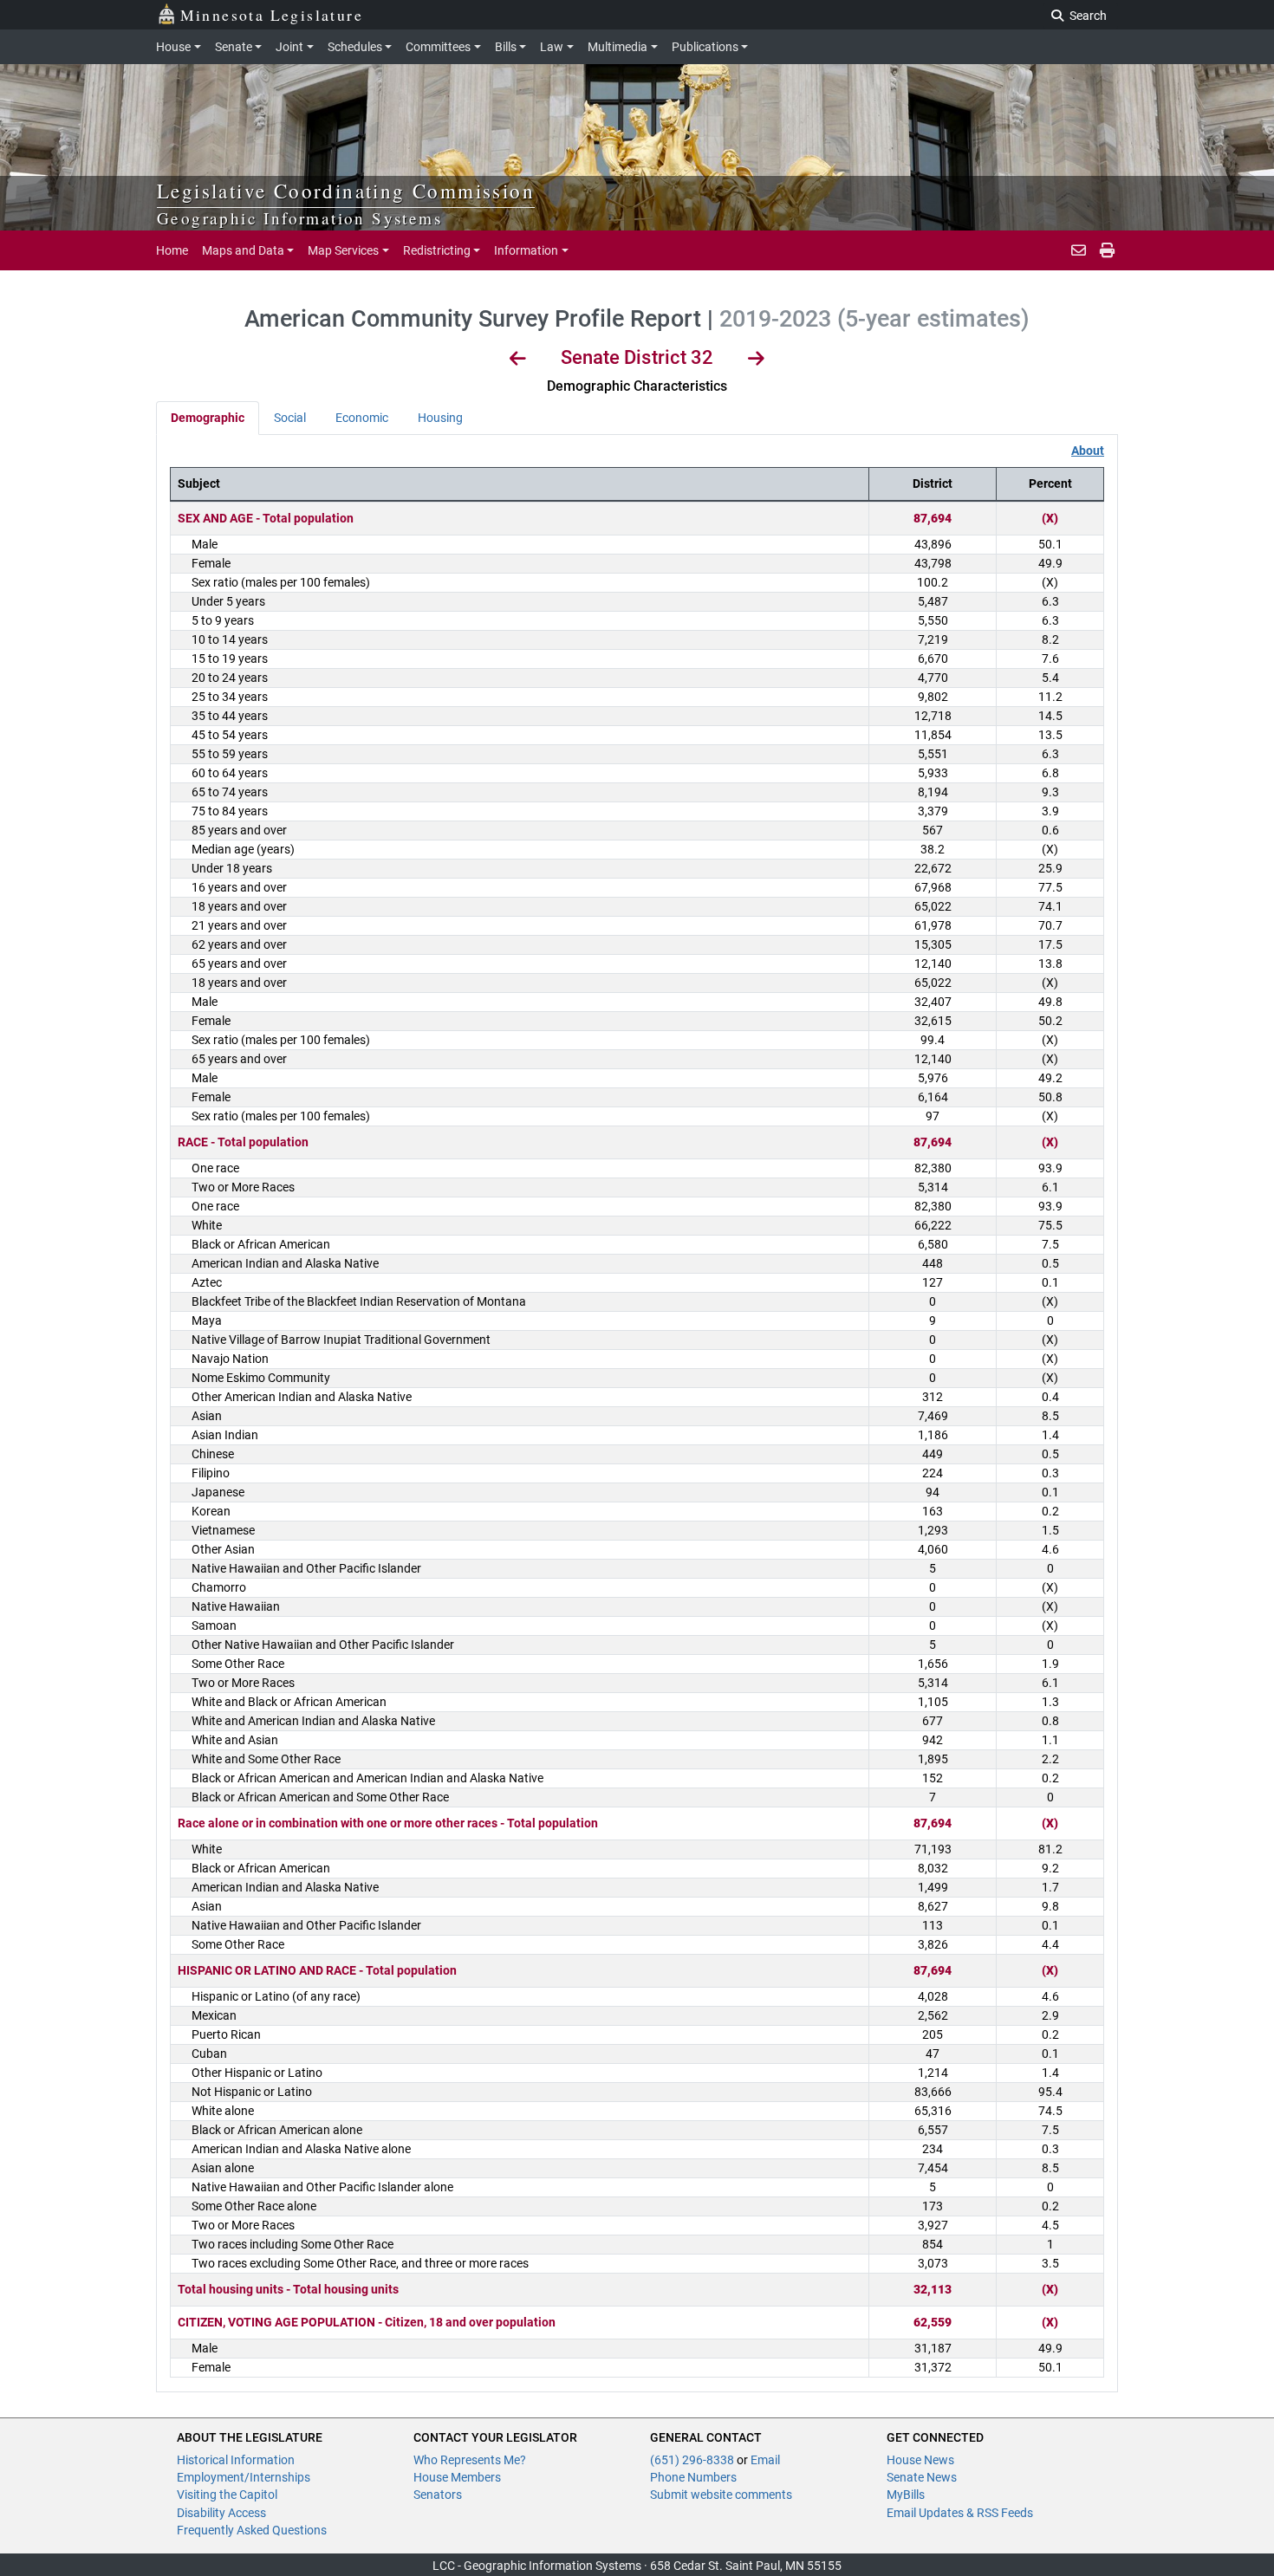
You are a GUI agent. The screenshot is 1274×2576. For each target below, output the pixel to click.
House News (920, 2460)
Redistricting (437, 250)
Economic (362, 418)
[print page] (1105, 250)
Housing (440, 418)
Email (765, 2460)
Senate (234, 47)
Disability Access (221, 2513)
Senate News (922, 2477)
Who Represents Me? (470, 2460)
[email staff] (1079, 250)
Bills (506, 47)
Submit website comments (721, 2495)
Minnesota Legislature (272, 15)
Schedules (355, 47)
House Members (457, 2477)
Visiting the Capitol (227, 2495)
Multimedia (617, 47)
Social (290, 418)
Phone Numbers (693, 2477)
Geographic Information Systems (299, 218)
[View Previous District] (518, 361)
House (173, 47)
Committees (438, 47)
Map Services (343, 250)
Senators (438, 2495)
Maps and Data (243, 250)
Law (552, 47)
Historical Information (236, 2460)
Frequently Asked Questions (252, 2530)
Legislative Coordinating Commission (346, 191)
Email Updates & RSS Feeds (960, 2513)
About (1088, 451)
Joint (289, 47)
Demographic (208, 418)
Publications (705, 47)
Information (526, 250)
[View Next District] (756, 361)
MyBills (906, 2495)
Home (172, 250)
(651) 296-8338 (693, 2460)
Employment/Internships (244, 2477)
